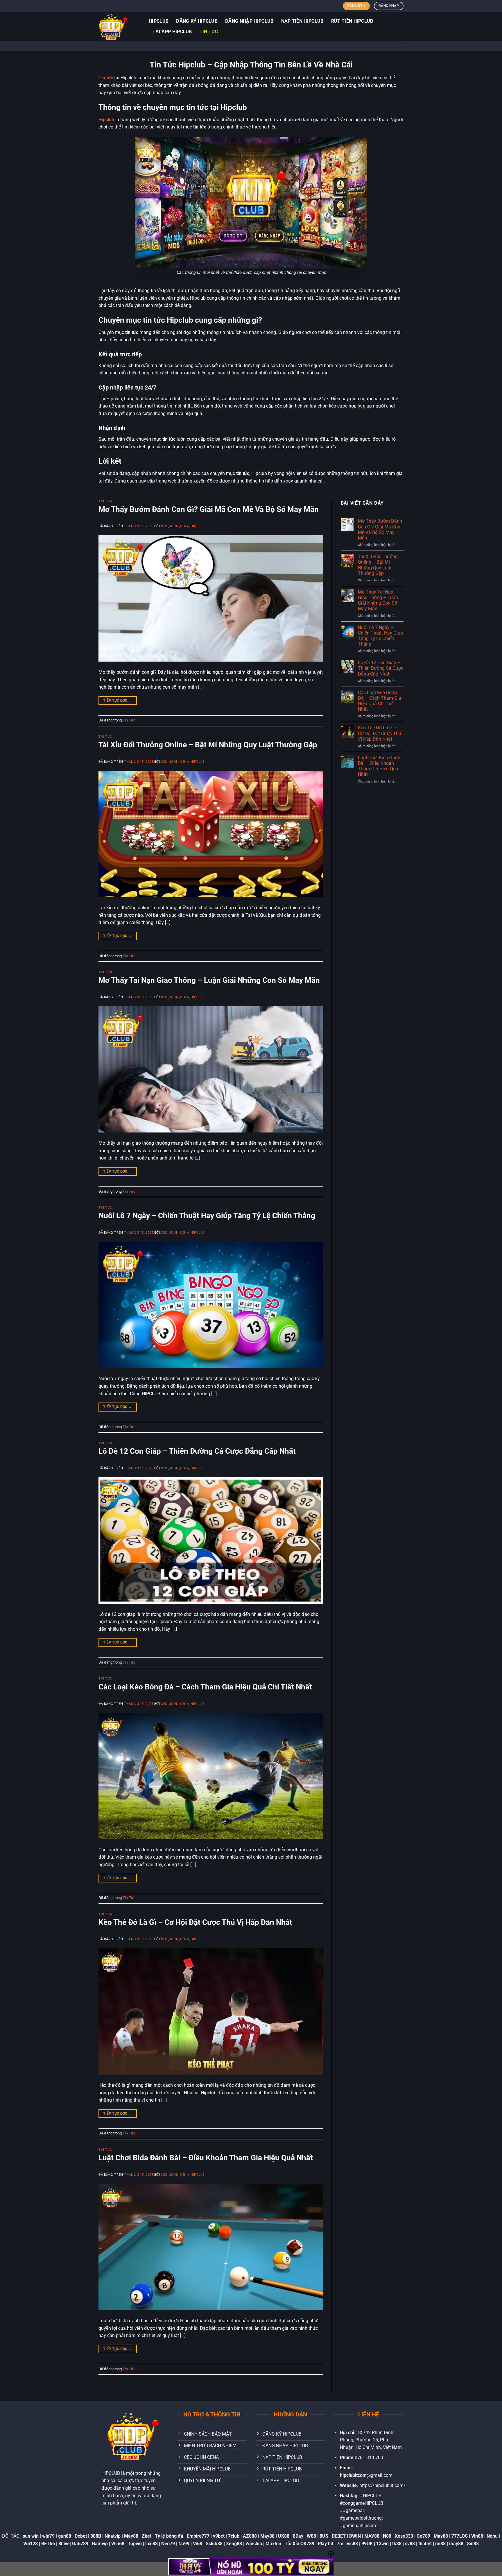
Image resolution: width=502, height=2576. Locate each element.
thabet (425, 2544)
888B (96, 2536)
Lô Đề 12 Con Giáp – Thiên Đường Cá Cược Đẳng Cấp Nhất (197, 1451)
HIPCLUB (159, 21)
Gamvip (100, 2544)
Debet (81, 2536)
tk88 (397, 2544)
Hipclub (106, 120)
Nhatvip (113, 2536)
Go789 (423, 2536)
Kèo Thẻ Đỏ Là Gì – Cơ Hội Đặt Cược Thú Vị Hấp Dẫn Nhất (195, 1922)
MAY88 (372, 2536)
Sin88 (473, 2544)
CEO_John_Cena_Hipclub (183, 526)
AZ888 (250, 2536)
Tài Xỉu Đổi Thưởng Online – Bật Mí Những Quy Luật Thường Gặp (208, 745)
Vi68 (198, 2544)
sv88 (410, 2544)
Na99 (184, 2544)
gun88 (65, 2536)
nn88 (440, 2544)
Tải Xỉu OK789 (300, 2544)
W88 (311, 2536)
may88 (456, 2544)
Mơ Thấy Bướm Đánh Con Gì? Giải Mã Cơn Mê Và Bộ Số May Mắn (209, 509)
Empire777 (198, 2536)
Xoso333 (404, 2536)
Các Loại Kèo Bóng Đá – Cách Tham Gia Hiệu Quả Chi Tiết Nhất (205, 1687)
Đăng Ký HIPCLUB (197, 21)
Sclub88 (214, 2544)
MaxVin (273, 2544)
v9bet (219, 2536)
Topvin (135, 2544)
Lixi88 (152, 2544)
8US (324, 2536)
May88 (131, 2536)
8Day (298, 2536)
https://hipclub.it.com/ (382, 2485)
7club (234, 2536)
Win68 (118, 2544)
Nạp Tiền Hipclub (302, 21)
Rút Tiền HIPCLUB (352, 21)
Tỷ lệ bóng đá (169, 2536)
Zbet (147, 2536)
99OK (367, 2544)
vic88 (352, 2544)
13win (382, 2544)
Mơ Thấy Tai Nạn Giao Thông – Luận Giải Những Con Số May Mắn (209, 980)
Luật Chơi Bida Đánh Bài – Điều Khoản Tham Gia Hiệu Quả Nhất (206, 2158)
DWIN (355, 2536)
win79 (48, 2536)
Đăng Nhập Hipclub (249, 21)
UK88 (284, 2536)
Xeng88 (234, 2544)
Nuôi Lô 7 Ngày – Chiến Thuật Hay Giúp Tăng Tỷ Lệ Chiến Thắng (207, 1216)
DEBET (339, 2536)
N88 (387, 2536)
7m (340, 2544)
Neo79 (168, 2544)
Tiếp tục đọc (118, 701)
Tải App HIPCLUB (172, 32)
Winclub (254, 2544)
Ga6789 (80, 2544)
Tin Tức (209, 32)
